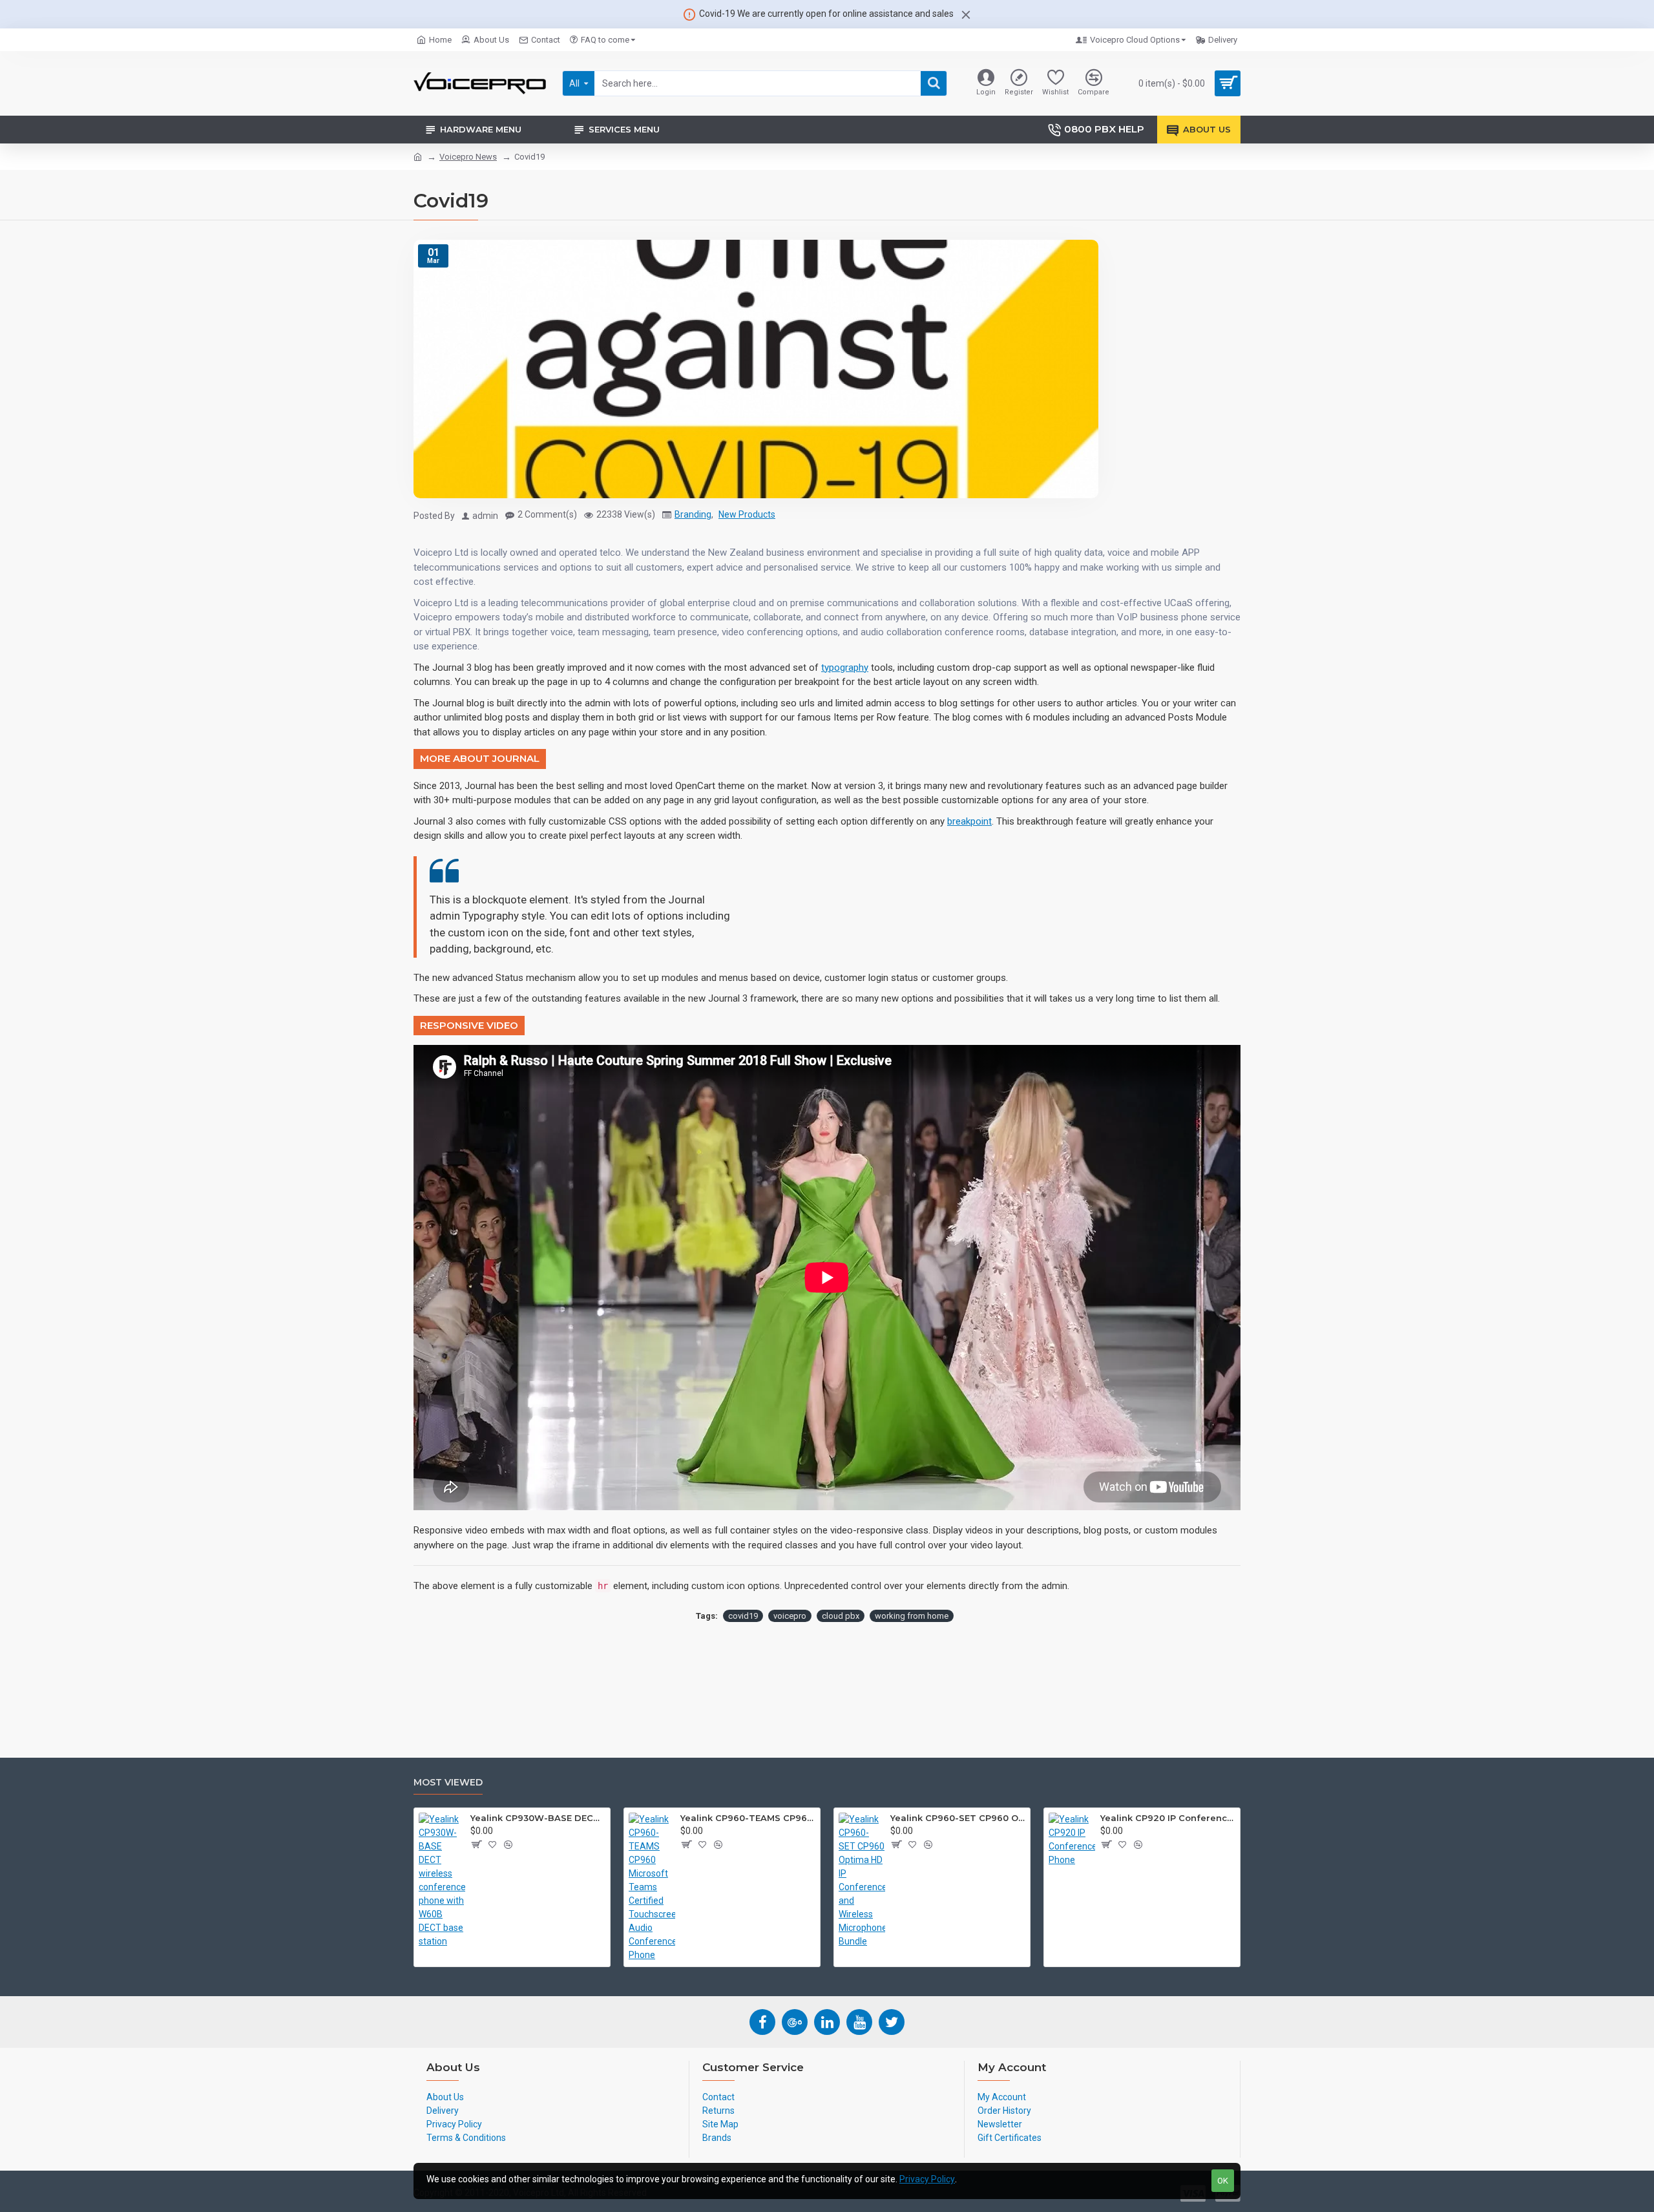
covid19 (743, 1616)
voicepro (790, 1616)
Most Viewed (448, 1783)
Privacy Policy (927, 2179)
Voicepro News (468, 157)
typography (845, 668)
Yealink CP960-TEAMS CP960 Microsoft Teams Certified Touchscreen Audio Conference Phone (748, 1818)
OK (1223, 2181)
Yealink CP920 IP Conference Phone (1168, 1818)
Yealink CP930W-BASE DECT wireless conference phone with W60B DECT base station (538, 1818)
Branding (693, 514)
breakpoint (969, 821)
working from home (912, 1616)
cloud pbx (841, 1616)
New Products (747, 514)
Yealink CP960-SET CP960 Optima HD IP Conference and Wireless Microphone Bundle (958, 1818)
